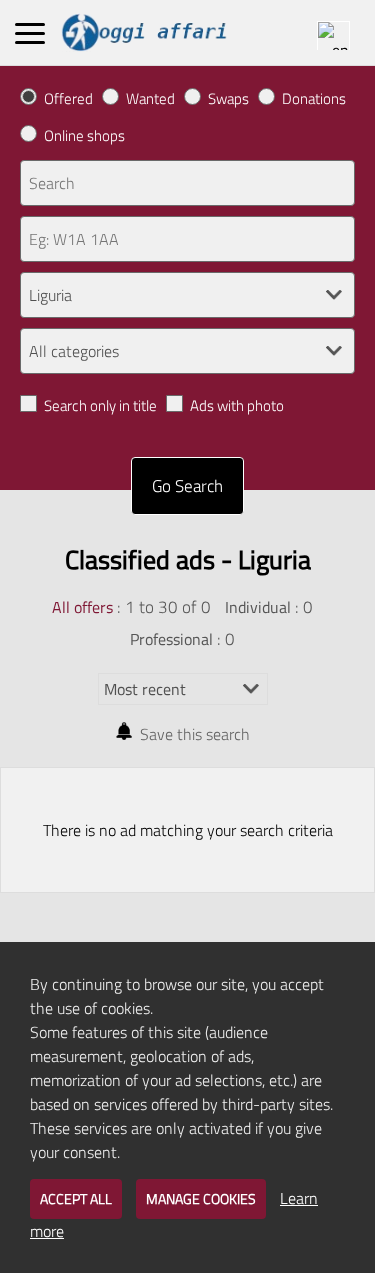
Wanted (150, 98)
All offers (82, 607)
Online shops (84, 135)
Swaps (228, 98)
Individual (258, 607)
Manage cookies (201, 1199)
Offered (68, 98)
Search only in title (100, 405)
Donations (314, 98)
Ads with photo (237, 405)
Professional (171, 639)
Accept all (76, 1199)
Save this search (195, 734)
